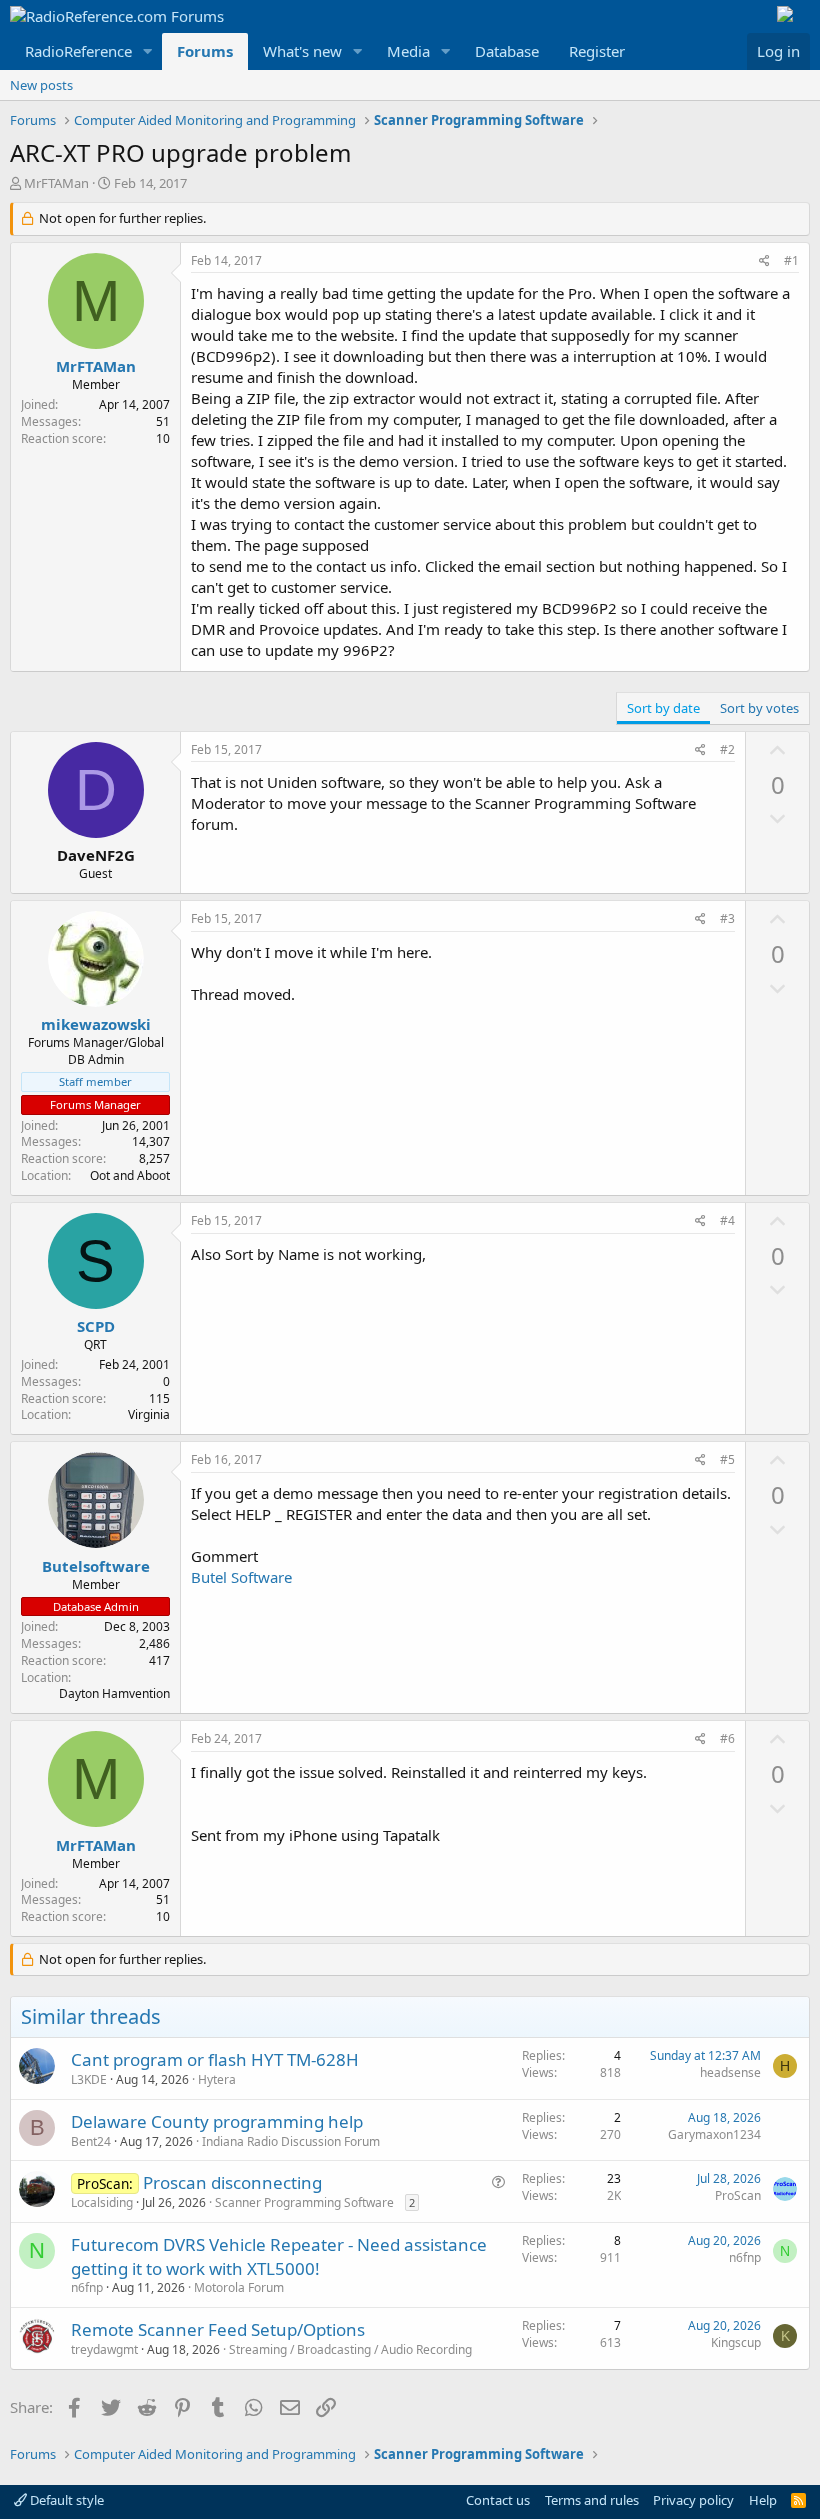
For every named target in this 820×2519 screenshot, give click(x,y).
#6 (727, 1738)
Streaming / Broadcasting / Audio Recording (350, 2349)
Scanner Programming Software (304, 2202)
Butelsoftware (96, 1566)
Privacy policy (693, 2500)
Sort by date (663, 708)
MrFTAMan (56, 183)
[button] (148, 51)
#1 (791, 260)
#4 (727, 1220)
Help (763, 2500)
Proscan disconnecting (232, 2182)
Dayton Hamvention (114, 1693)
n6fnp (87, 2287)
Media (408, 51)
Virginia (149, 1414)
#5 (727, 1459)
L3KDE (89, 2079)
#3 (727, 918)
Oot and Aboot (130, 1175)
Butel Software (241, 1577)
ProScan (738, 2195)
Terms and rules (592, 2500)
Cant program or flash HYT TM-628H (215, 2059)
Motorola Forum (239, 2287)
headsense (730, 2072)
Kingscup (736, 2342)
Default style (65, 2500)
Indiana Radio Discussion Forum (291, 2141)
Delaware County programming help (217, 2121)
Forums (205, 51)
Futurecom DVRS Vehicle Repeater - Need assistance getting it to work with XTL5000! (279, 2256)
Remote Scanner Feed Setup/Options (218, 2329)
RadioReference (78, 51)
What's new (302, 51)
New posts (41, 85)
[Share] (764, 261)
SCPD (96, 1326)
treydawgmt (104, 2349)
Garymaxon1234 (714, 2134)
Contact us (498, 2500)
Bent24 (91, 2141)
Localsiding (102, 2202)
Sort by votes (759, 708)
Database (507, 51)
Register (597, 51)
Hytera (217, 2079)
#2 (727, 749)
